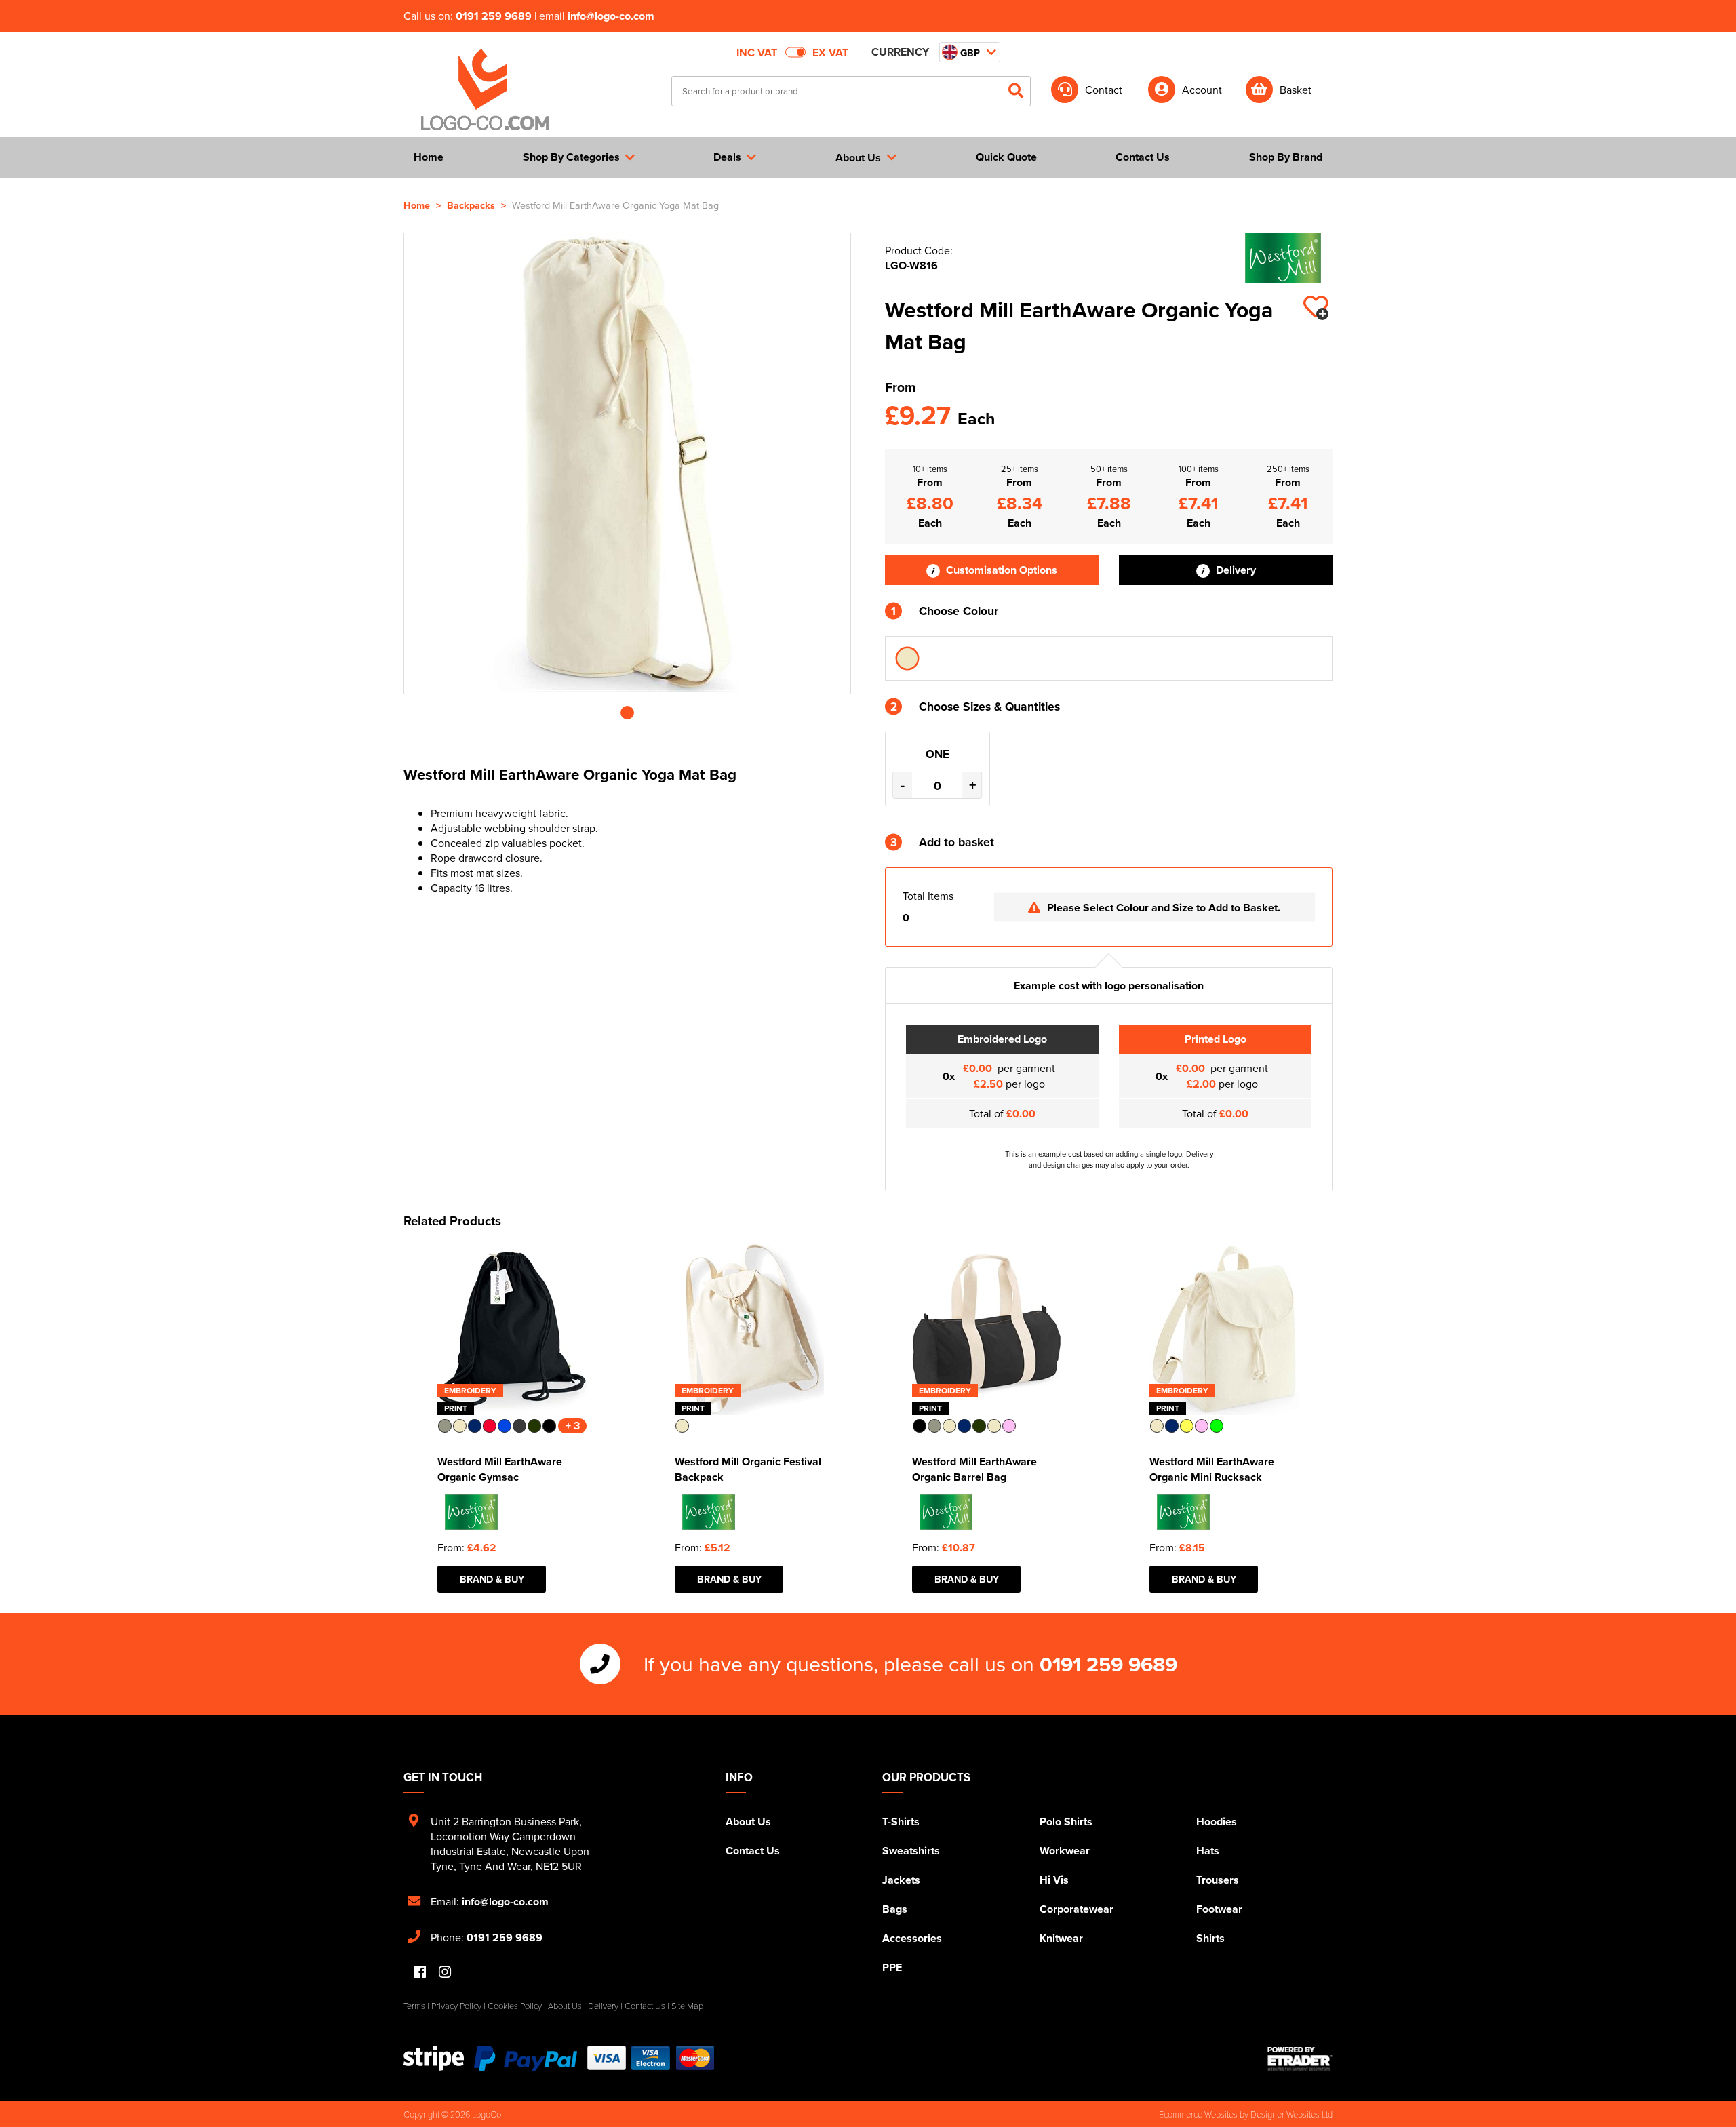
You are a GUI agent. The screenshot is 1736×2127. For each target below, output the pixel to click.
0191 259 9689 (494, 16)
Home (417, 205)
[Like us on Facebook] (420, 1973)
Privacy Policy (456, 2006)
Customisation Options (1000, 570)
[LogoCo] (485, 90)
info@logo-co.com (611, 16)
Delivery (1235, 570)
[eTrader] (1300, 2059)
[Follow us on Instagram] (445, 1973)
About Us (748, 1822)
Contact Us (753, 1851)
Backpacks (471, 205)
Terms (414, 2006)
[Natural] (907, 658)
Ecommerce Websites (1198, 2114)
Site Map (687, 2006)
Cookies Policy (515, 2006)
